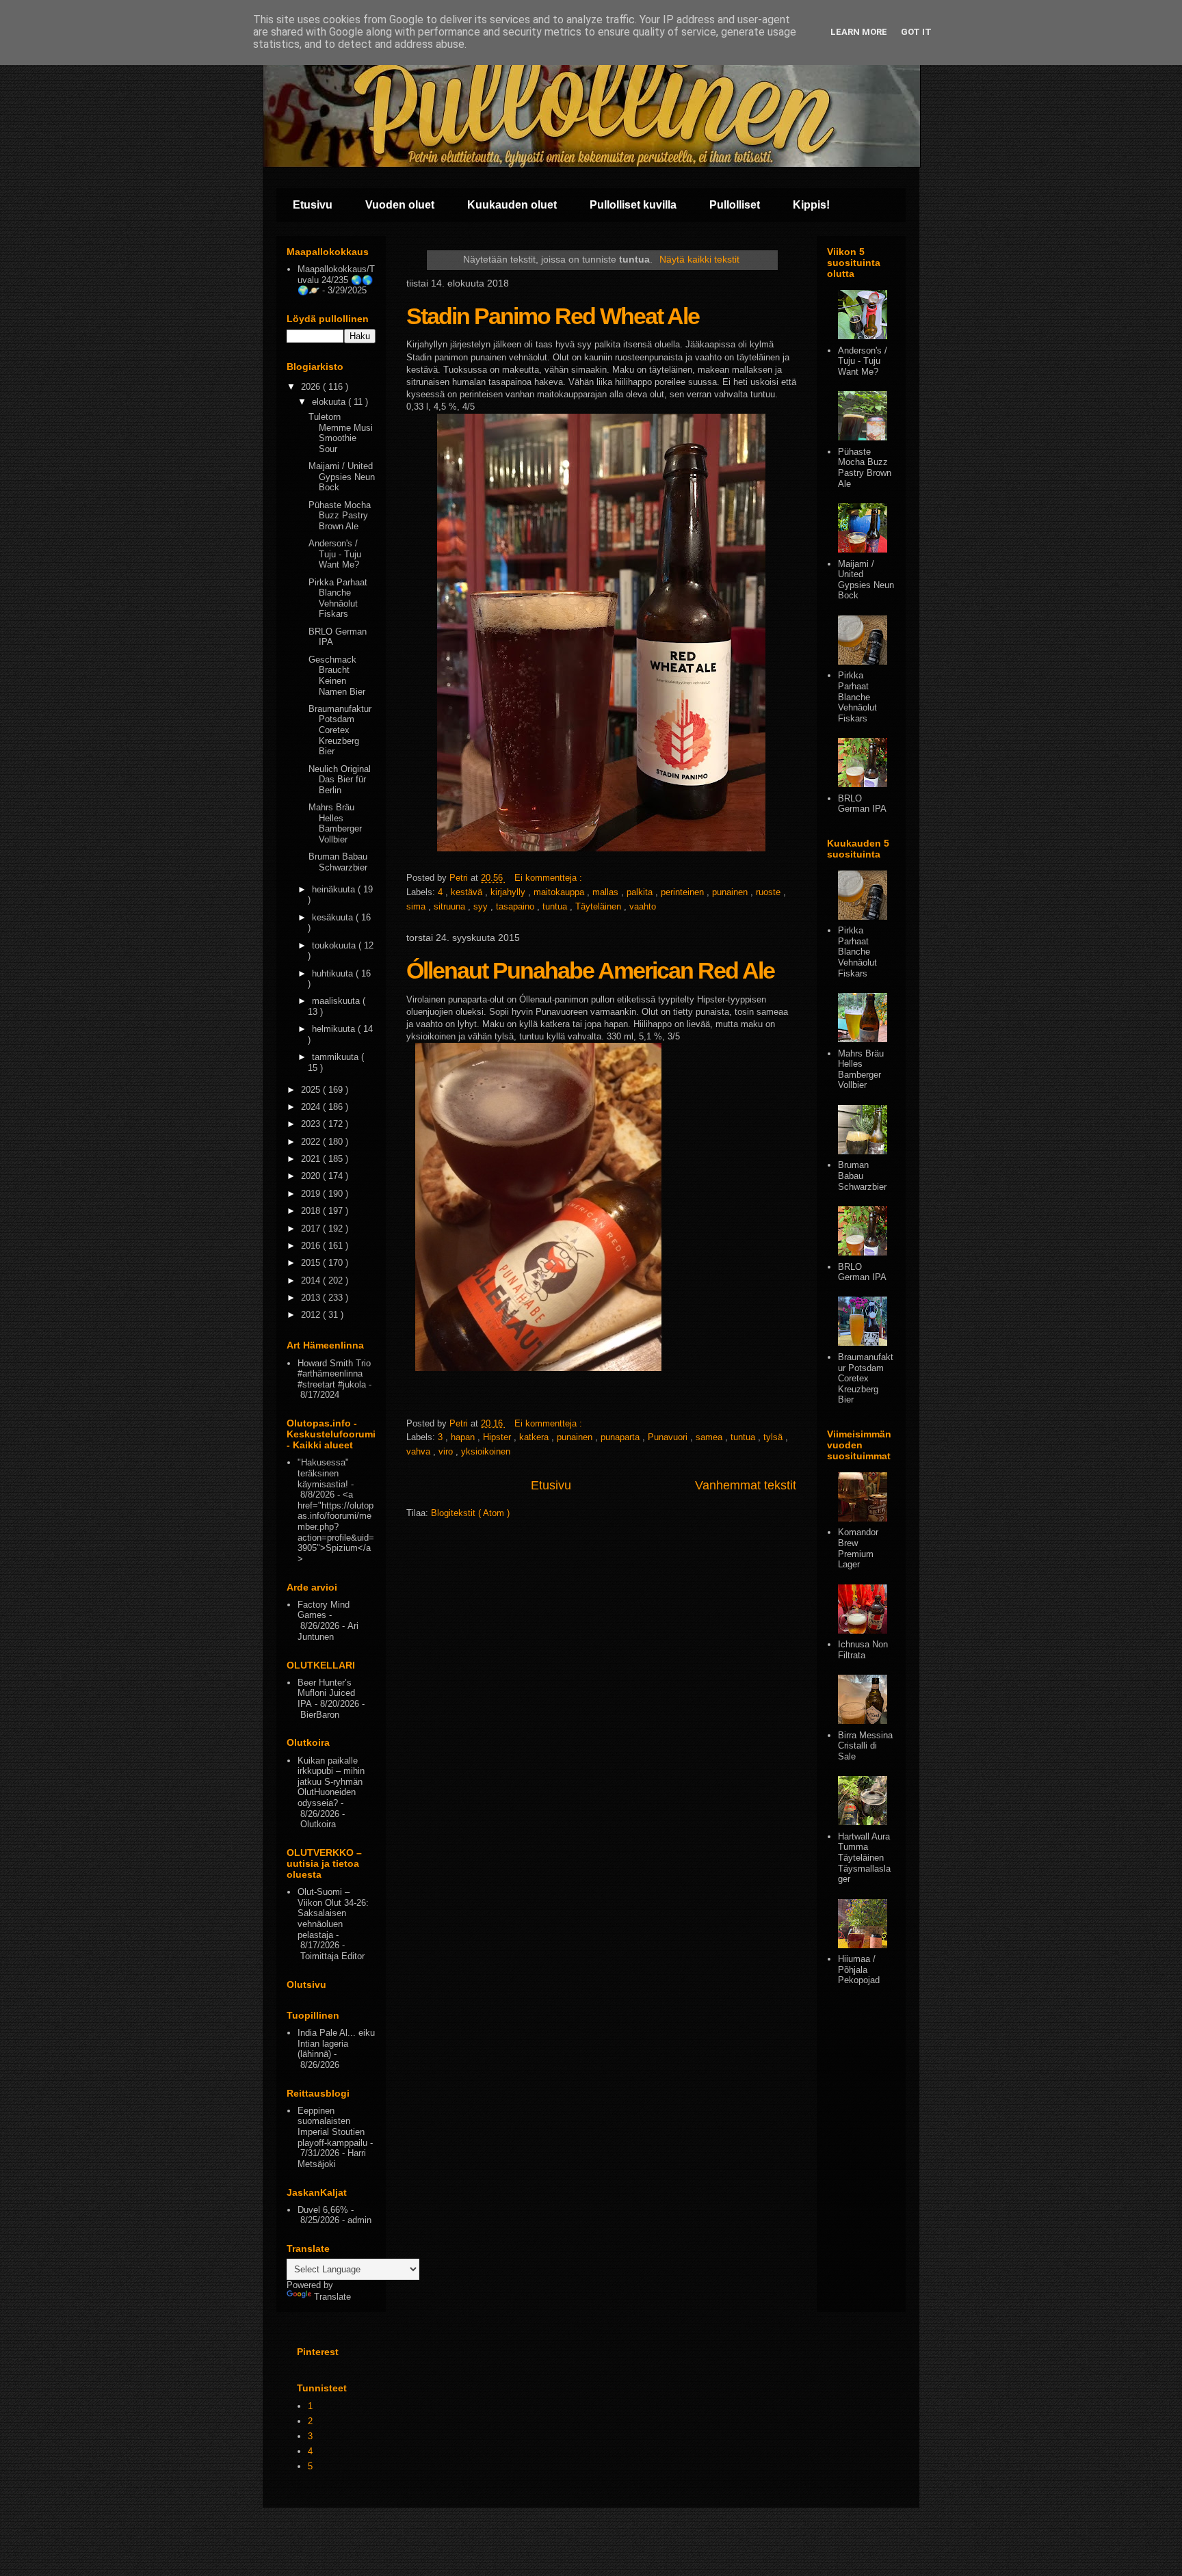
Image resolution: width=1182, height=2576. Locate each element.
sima (417, 906)
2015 (312, 1263)
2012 (312, 1315)
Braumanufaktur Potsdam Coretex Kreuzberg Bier (340, 730)
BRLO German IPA (862, 804)
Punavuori (669, 1437)
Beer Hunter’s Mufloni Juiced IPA (326, 1693)
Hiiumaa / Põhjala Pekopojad (859, 1969)
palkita (641, 892)
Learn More (859, 32)
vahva (420, 1451)
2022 (312, 1142)
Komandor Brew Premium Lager (858, 1548)
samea (710, 1437)
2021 (312, 1159)
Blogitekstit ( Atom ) (470, 1513)
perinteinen (684, 892)
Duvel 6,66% (323, 2210)
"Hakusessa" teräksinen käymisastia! (323, 1473)
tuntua (556, 906)
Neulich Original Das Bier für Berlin (340, 780)
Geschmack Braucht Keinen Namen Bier (337, 676)
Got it (916, 32)
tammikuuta (337, 1057)
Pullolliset (735, 205)
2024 (312, 1107)
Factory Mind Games (324, 1610)
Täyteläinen (600, 906)
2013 (312, 1298)
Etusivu (313, 205)
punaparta (621, 1437)
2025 (312, 1090)
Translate (332, 2297)
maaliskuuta (337, 1001)
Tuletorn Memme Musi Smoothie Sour (341, 433)
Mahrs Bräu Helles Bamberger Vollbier (335, 823)
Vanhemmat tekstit (746, 1485)
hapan (464, 1437)
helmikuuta (335, 1029)
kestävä (468, 892)
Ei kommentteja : (550, 878)
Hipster (498, 1437)
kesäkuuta (334, 917)
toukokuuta (335, 945)
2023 (312, 1124)
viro (447, 1451)
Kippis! (811, 205)
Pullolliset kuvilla (633, 205)
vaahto (643, 906)
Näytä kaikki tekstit (699, 259)
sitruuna (451, 906)
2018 (312, 1211)
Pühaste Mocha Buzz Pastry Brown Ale (340, 516)
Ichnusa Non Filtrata (863, 1650)
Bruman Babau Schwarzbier (338, 862)
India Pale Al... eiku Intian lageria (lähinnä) (336, 2043)
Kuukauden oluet (512, 205)
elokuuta (330, 402)
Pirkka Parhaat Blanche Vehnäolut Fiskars (338, 598)
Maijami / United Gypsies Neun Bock (342, 477)
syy (482, 906)
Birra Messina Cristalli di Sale (865, 1746)
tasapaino (516, 906)
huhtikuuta (334, 973)
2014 (312, 1280)
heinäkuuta (335, 889)
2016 (312, 1246)
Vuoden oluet (400, 205)
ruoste (770, 892)
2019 (312, 1194)
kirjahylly (509, 892)
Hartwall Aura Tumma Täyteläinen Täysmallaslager (864, 1858)
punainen (731, 892)
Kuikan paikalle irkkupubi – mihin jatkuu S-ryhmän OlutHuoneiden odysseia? (331, 1782)
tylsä (774, 1437)
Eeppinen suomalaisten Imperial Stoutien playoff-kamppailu (332, 2127)
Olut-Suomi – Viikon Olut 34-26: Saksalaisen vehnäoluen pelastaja (333, 1913)
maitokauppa (560, 892)
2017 (312, 1229)
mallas (607, 892)
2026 (312, 387)
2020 (312, 1176)
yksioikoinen (486, 1451)
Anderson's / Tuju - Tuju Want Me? (335, 554)
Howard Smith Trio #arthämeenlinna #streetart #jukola (334, 1374)
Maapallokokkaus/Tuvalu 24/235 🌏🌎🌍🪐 (336, 280)
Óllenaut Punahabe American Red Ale (590, 970)
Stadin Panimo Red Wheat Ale (553, 316)
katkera (535, 1437)
